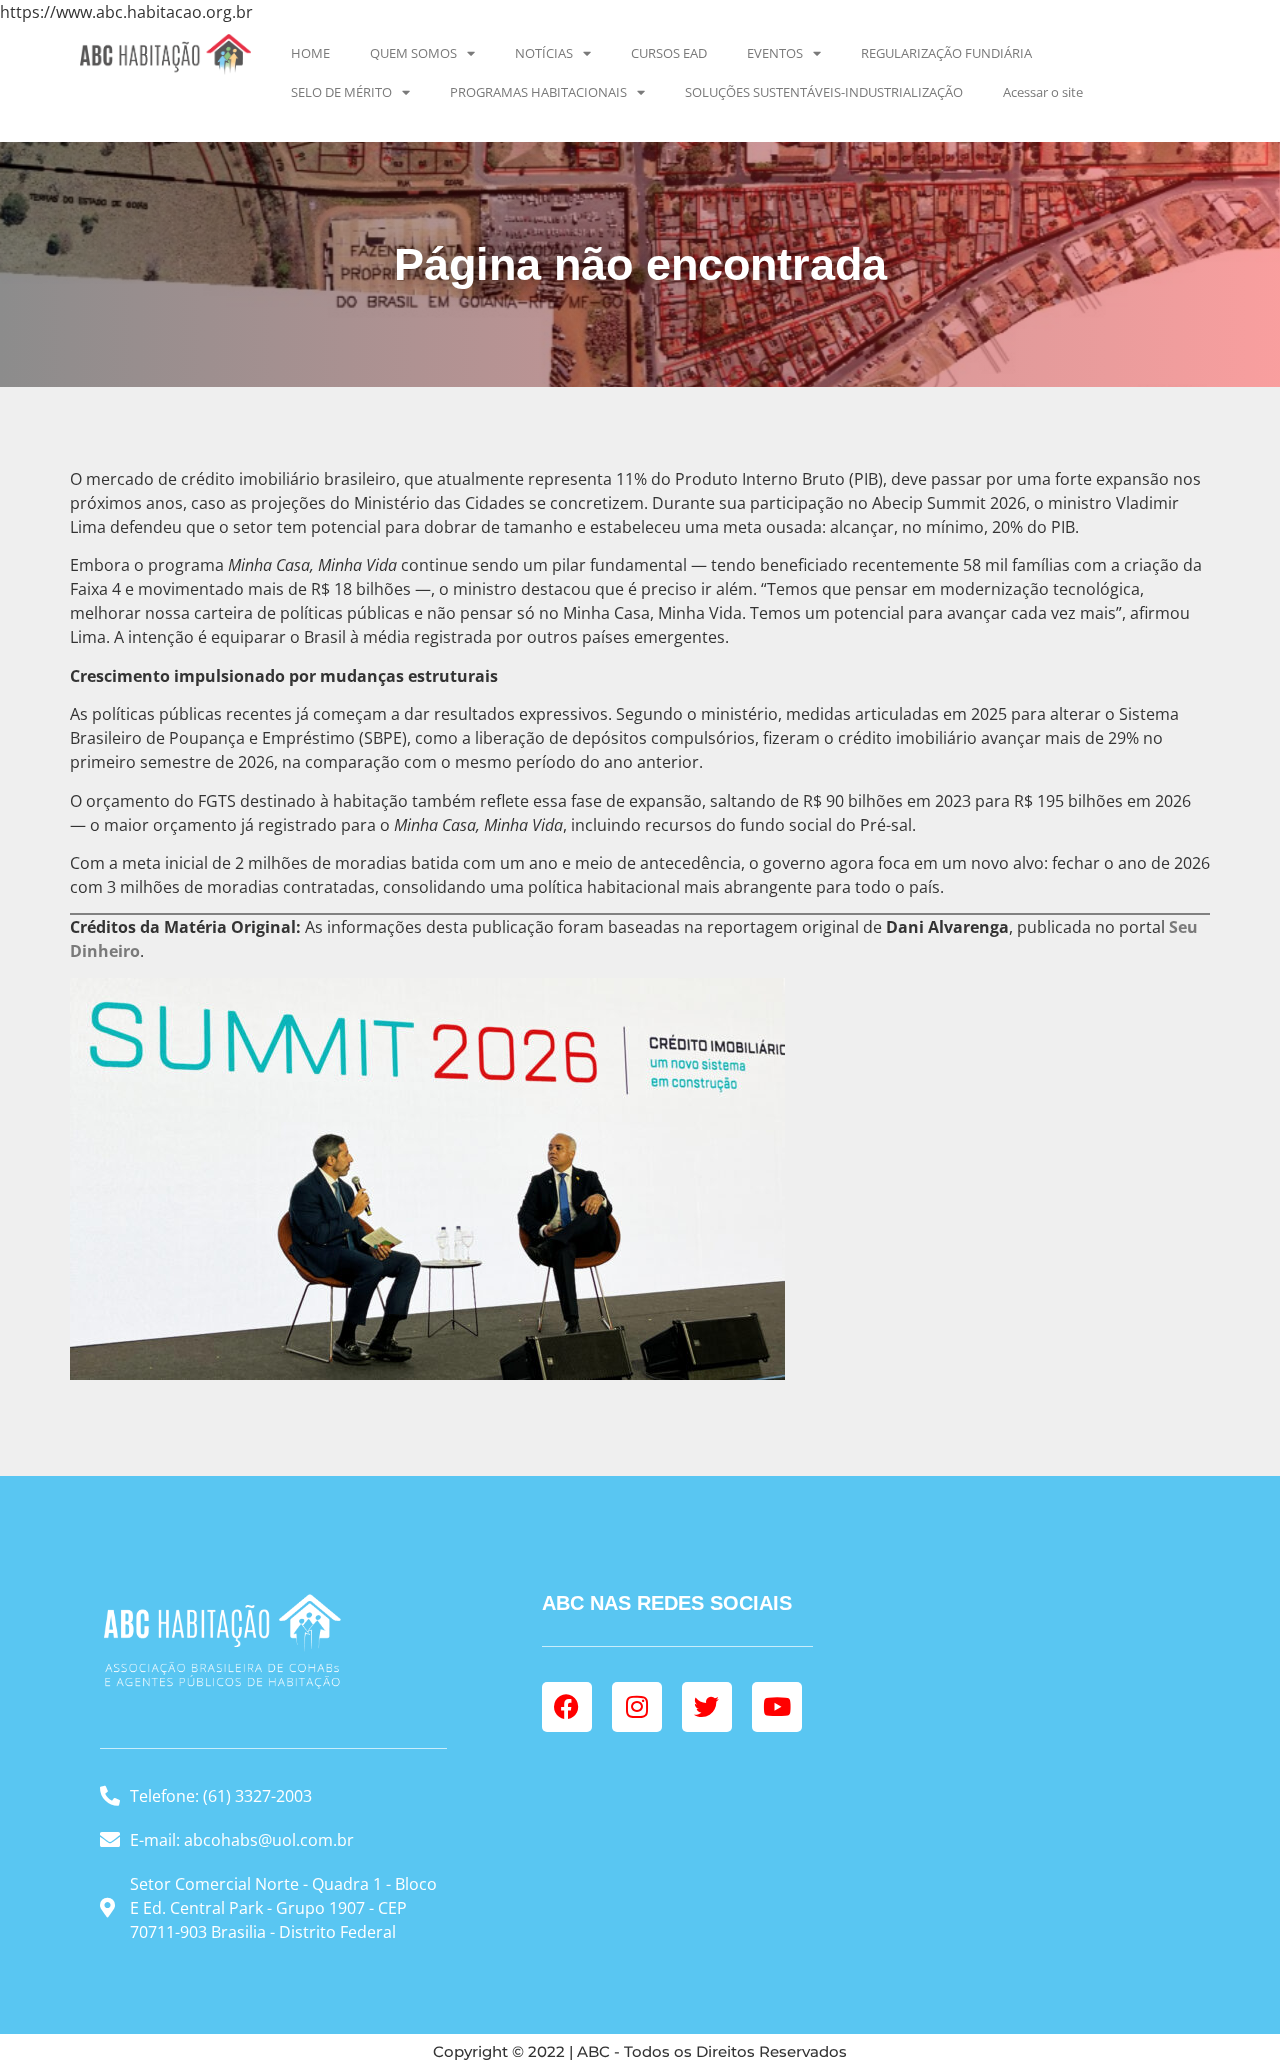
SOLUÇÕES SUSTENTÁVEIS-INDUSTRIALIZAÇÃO (824, 92)
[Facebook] (567, 1707)
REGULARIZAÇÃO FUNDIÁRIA (946, 53)
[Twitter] (707, 1707)
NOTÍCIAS (544, 53)
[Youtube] (777, 1707)
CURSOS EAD (669, 53)
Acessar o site (1043, 92)
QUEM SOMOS (413, 53)
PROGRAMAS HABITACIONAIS (538, 92)
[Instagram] (637, 1707)
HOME (310, 53)
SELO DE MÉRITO (341, 92)
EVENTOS (775, 53)
